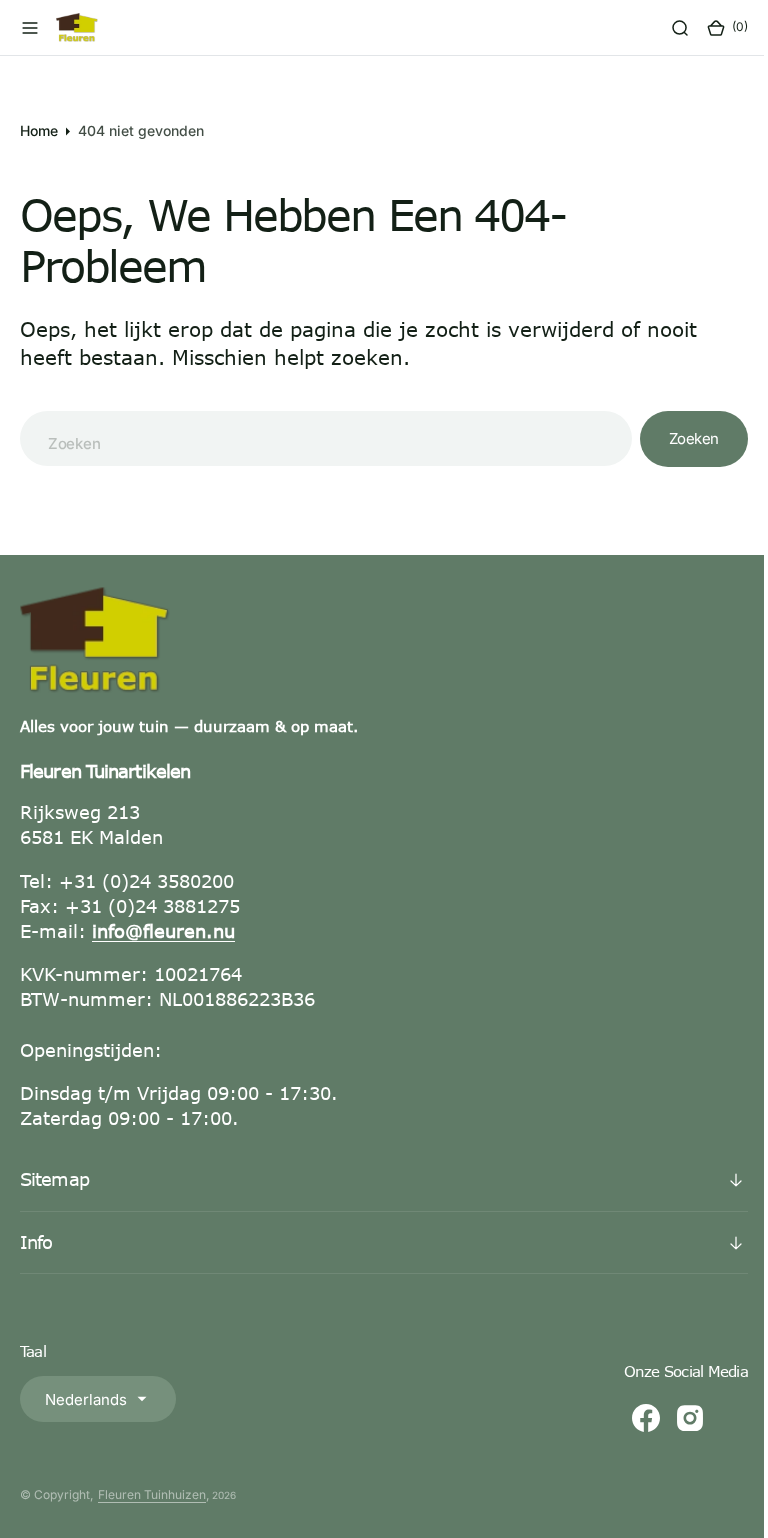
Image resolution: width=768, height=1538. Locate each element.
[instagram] (675, 1418)
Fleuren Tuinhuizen (152, 1494)
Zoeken (679, 438)
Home (39, 130)
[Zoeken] (665, 28)
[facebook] (631, 1418)
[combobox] (318, 438)
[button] (30, 28)
